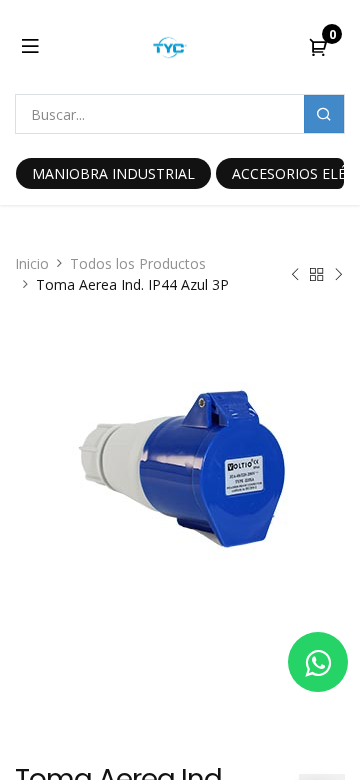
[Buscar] (324, 114)
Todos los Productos (138, 263)
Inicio (32, 263)
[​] (318, 662)
